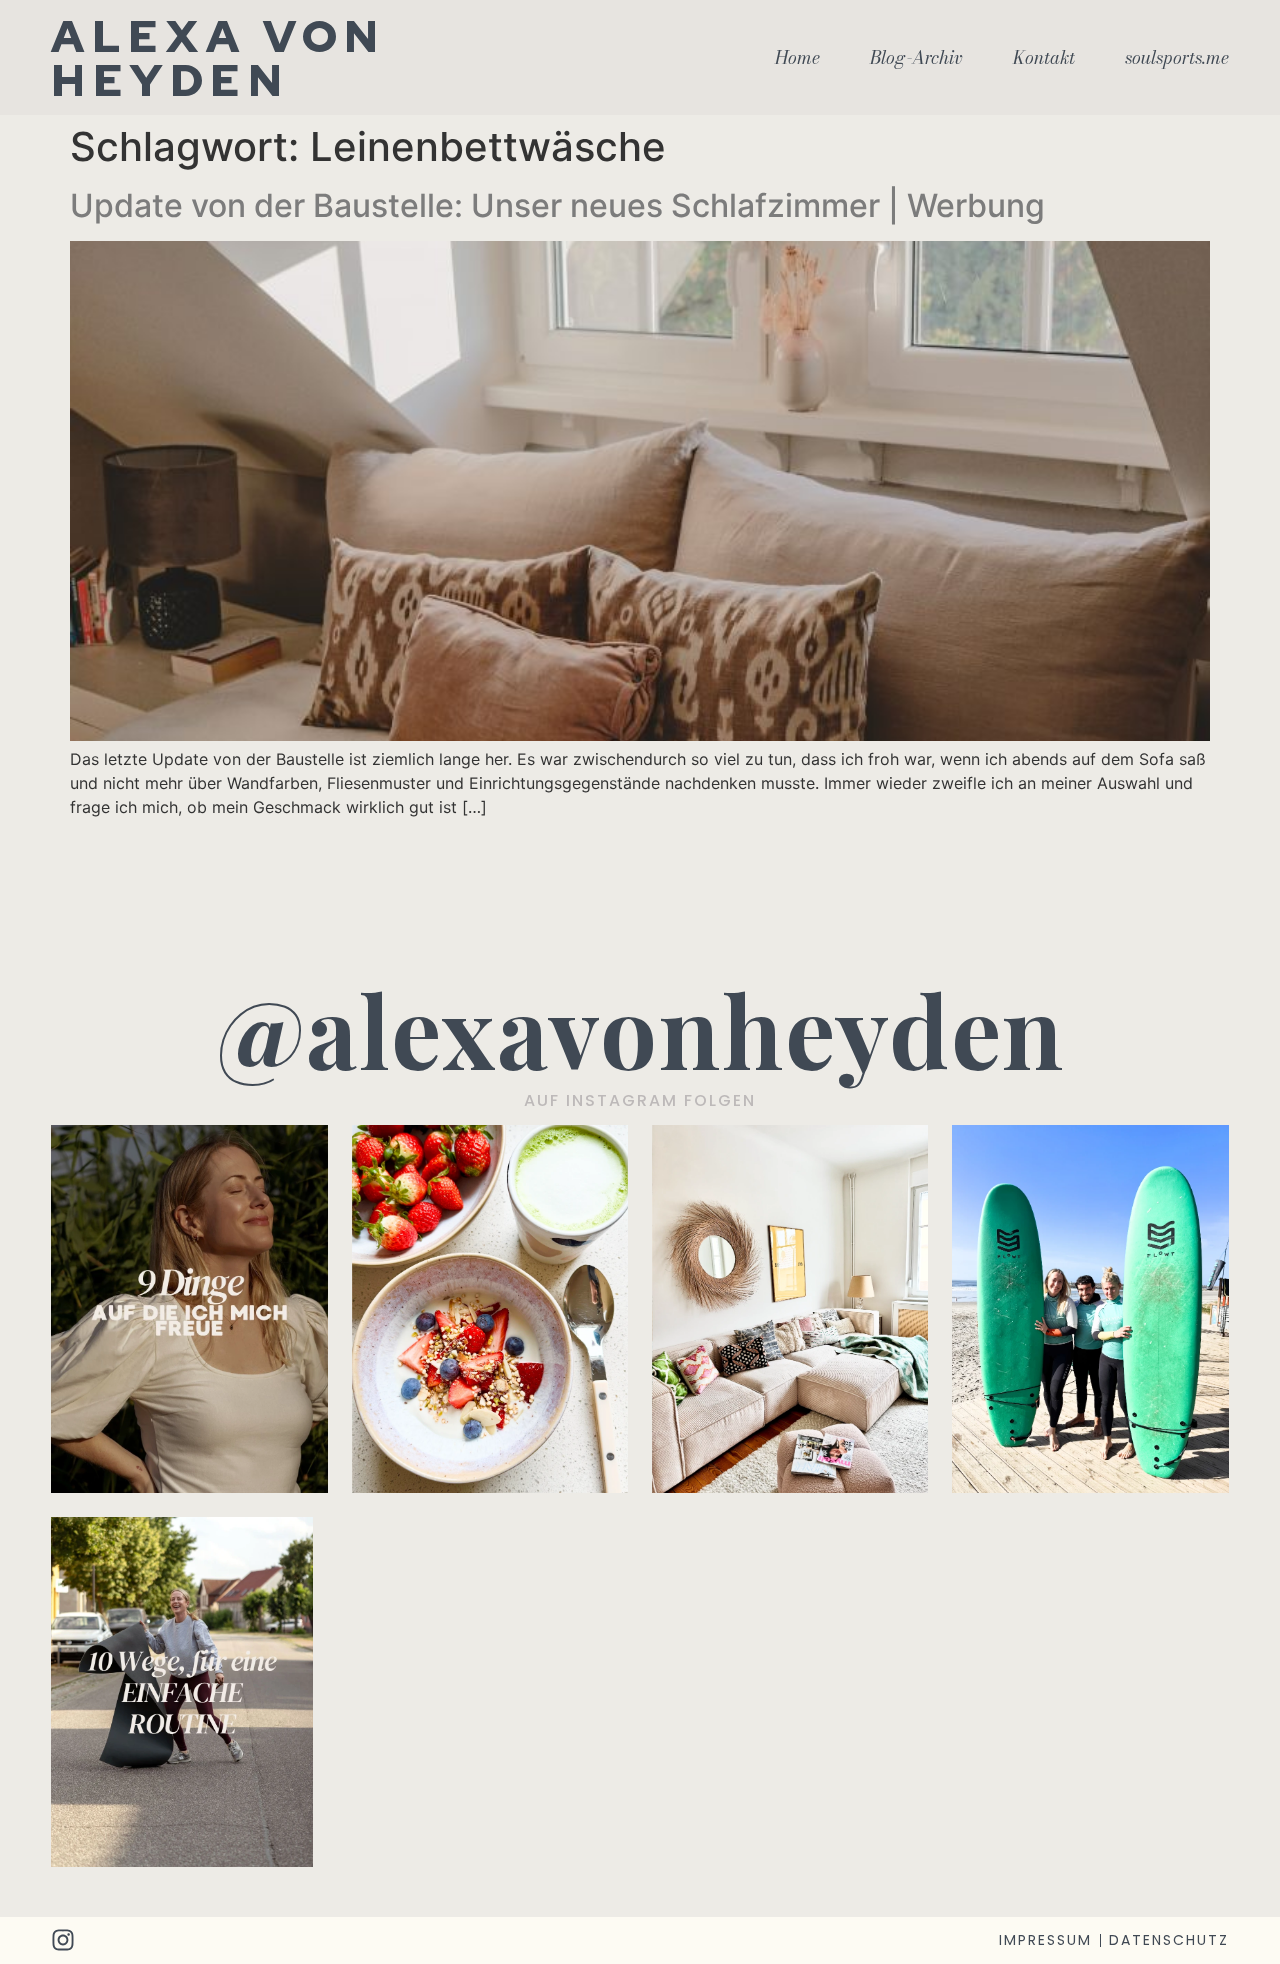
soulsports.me (1177, 58)
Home (797, 58)
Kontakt (1044, 58)
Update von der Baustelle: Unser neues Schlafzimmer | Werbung (557, 205)
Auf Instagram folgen (640, 1100)
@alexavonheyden (640, 1028)
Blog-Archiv (916, 58)
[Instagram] (63, 1940)
